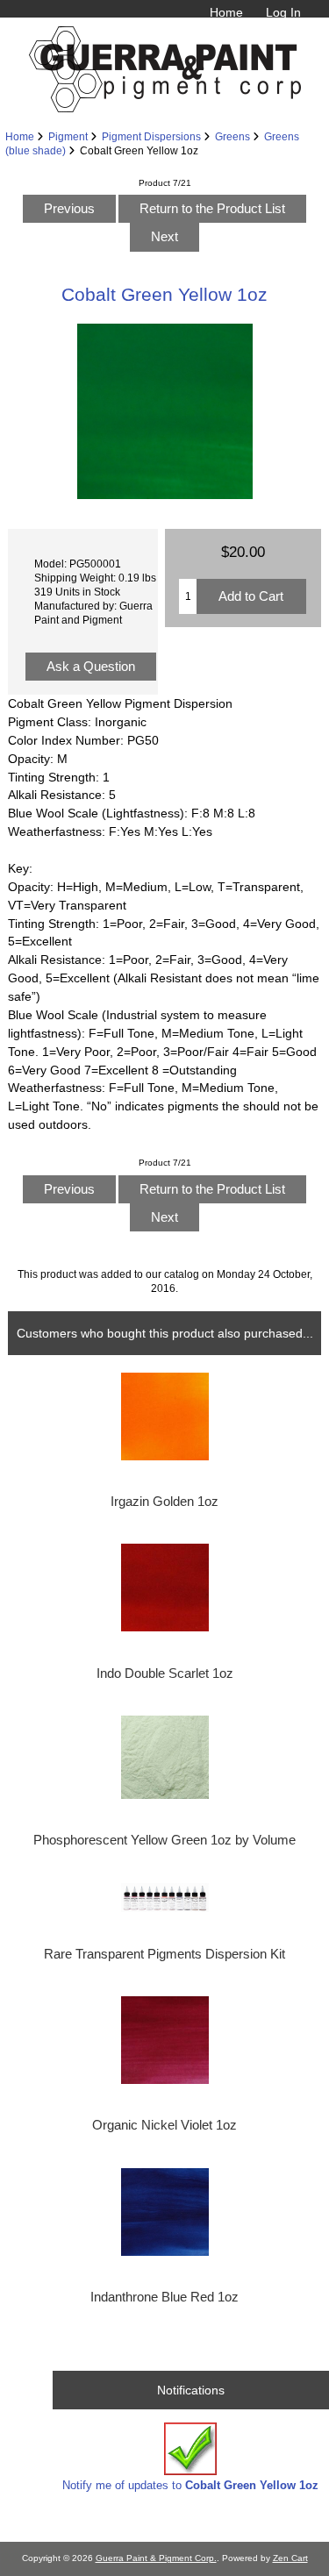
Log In (283, 12)
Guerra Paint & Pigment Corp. (156, 2558)
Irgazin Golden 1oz (164, 1502)
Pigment (68, 136)
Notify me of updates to (190, 2485)
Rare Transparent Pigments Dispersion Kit (164, 1954)
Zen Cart (290, 2558)
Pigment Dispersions (151, 136)
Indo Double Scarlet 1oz (165, 1673)
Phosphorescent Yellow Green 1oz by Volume (164, 1840)
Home (226, 12)
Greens (232, 136)
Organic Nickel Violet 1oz (164, 2125)
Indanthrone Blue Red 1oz (164, 2297)
